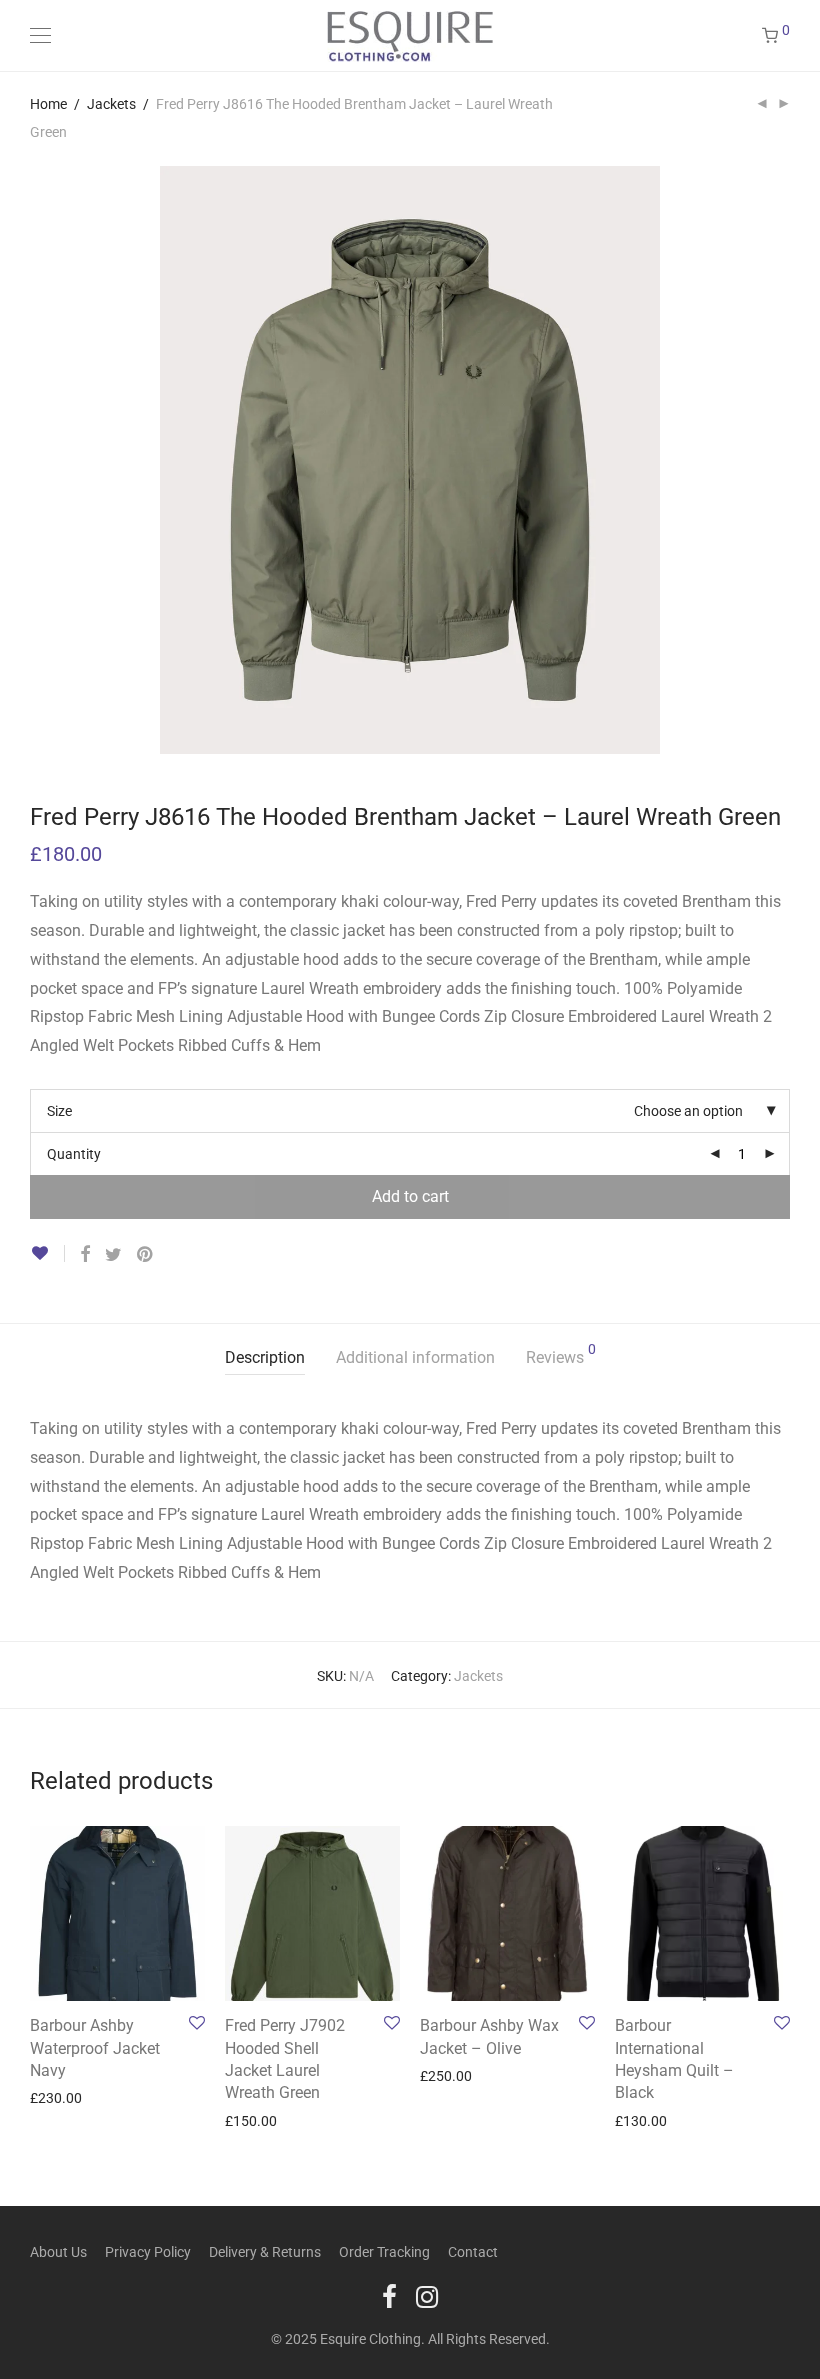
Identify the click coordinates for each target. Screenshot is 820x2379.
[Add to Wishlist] (47, 1253)
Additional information (415, 1357)
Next (786, 166)
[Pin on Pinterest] (146, 1255)
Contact (473, 2252)
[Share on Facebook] (85, 1255)
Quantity (74, 1154)
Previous (34, 166)
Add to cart (410, 1196)
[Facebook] (389, 2296)
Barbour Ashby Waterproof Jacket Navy (95, 2048)
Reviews (561, 1354)
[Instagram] (427, 2296)
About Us (58, 2252)
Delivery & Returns (265, 2252)
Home (48, 104)
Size (59, 1111)
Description (265, 1357)
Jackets (111, 104)
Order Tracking (384, 2252)
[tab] (265, 1358)
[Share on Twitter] (113, 1255)
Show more (55, 2097)
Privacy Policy (148, 2252)
